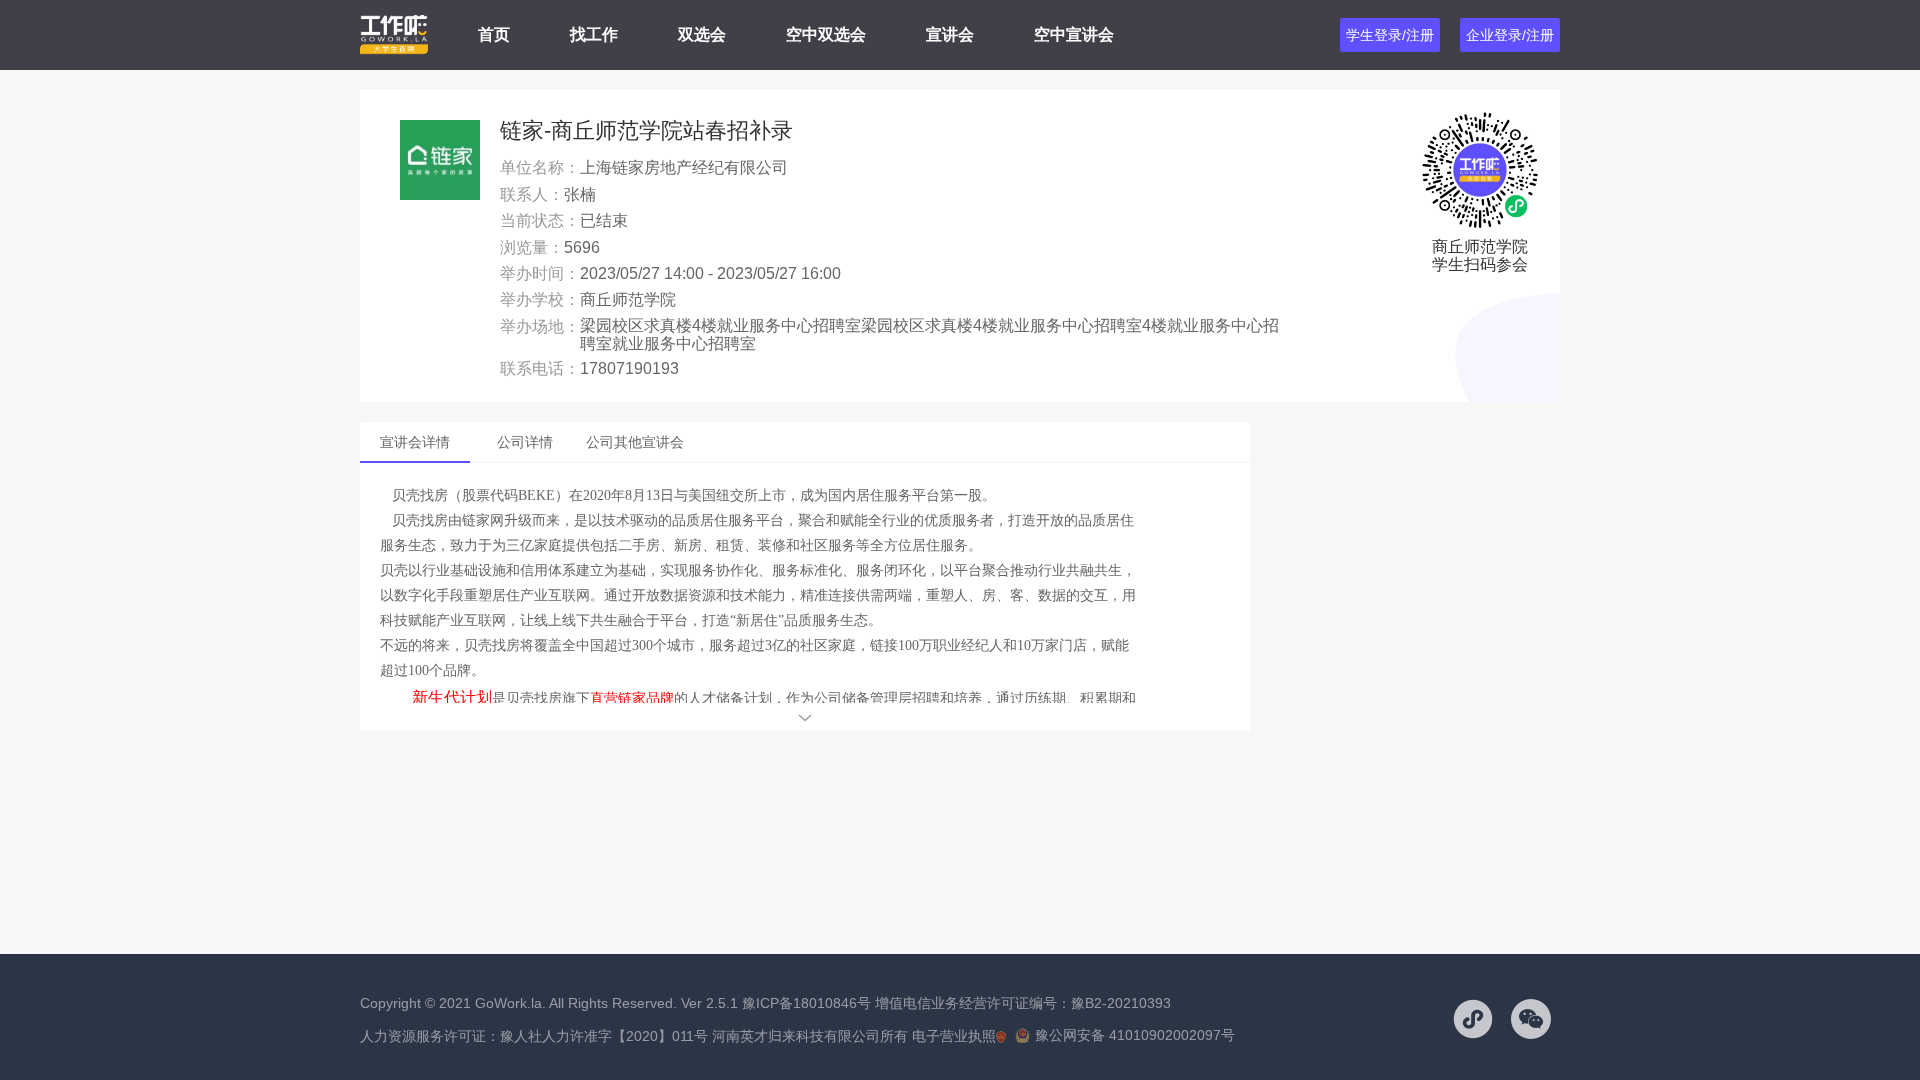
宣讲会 (950, 34)
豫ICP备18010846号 (806, 1003)
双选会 (702, 34)
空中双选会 (826, 34)
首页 (494, 34)
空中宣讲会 (1074, 34)
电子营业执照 (954, 1036)
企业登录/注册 (1510, 35)
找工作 (594, 34)
